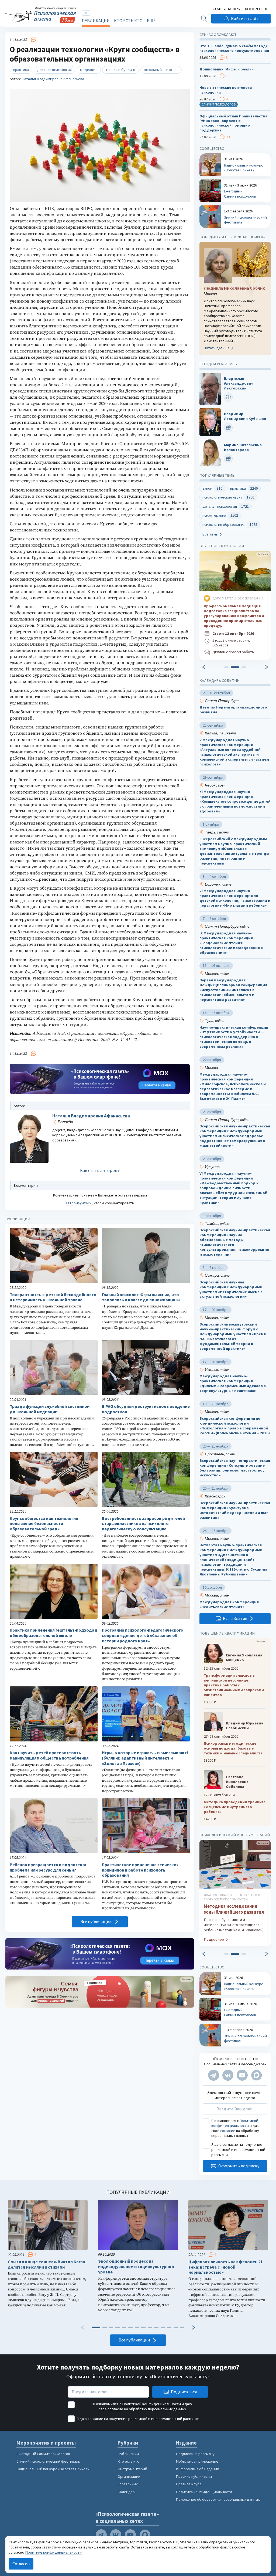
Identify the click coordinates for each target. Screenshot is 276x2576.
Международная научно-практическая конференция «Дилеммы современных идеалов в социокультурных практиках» (233, 1384)
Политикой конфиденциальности (235, 2123)
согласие (228, 2131)
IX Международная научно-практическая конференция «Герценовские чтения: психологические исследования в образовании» (231, 943)
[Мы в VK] (228, 2075)
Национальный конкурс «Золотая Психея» (53, 2469)
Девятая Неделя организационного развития (233, 710)
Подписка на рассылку (195, 2454)
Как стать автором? (100, 1170)
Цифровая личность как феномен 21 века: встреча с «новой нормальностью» (225, 2267)
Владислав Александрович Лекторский (239, 383)
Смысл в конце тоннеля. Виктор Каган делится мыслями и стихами (46, 2264)
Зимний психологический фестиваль (48, 2461)
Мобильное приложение (197, 2461)
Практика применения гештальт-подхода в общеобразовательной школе (54, 1633)
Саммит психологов (219, 104)
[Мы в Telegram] (214, 2075)
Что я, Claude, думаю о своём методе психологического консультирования (234, 48)
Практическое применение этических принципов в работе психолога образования (140, 1870)
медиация (89, 70)
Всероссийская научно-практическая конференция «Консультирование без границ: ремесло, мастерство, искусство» (235, 1468)
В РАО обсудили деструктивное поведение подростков (146, 1409)
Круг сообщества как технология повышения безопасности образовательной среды (44, 1524)
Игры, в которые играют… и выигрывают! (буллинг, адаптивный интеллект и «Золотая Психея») (145, 1758)
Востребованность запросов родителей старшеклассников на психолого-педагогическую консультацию (143, 1524)
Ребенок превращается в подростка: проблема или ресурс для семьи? (48, 1867)
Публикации (96, 21)
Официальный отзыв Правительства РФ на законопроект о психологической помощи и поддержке (233, 123)
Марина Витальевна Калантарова (243, 447)
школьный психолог (161, 70)
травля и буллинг (121, 70)
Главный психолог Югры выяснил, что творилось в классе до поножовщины (141, 1297)
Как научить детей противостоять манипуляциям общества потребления (49, 1755)
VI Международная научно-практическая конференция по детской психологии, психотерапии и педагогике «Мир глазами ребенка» (235, 898)
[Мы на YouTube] (242, 2075)
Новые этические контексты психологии (226, 90)
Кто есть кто (128, 21)
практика (21, 70)
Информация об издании (197, 2469)
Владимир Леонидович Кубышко (245, 417)
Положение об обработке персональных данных (218, 2499)
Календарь (127, 2492)
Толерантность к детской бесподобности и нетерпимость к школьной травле (53, 1297)
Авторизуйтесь (79, 1203)
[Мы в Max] (256, 2075)
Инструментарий (132, 2469)
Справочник (128, 2484)
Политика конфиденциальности (204, 2492)
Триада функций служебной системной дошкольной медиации (50, 1409)
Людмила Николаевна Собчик (234, 288)
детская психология (54, 70)
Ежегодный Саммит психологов (43, 2454)
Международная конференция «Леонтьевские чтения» (229, 1604)
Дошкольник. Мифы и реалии (227, 69)
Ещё (151, 21)
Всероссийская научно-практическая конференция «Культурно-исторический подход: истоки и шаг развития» (235, 1510)
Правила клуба (189, 2484)
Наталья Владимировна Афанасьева (53, 79)
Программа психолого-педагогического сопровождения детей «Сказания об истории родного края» (143, 1636)
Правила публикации (194, 2476)
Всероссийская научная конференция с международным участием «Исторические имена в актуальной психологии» (231, 1289)
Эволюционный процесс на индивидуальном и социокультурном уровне (136, 2267)
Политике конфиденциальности (53, 2552)
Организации (129, 2476)
